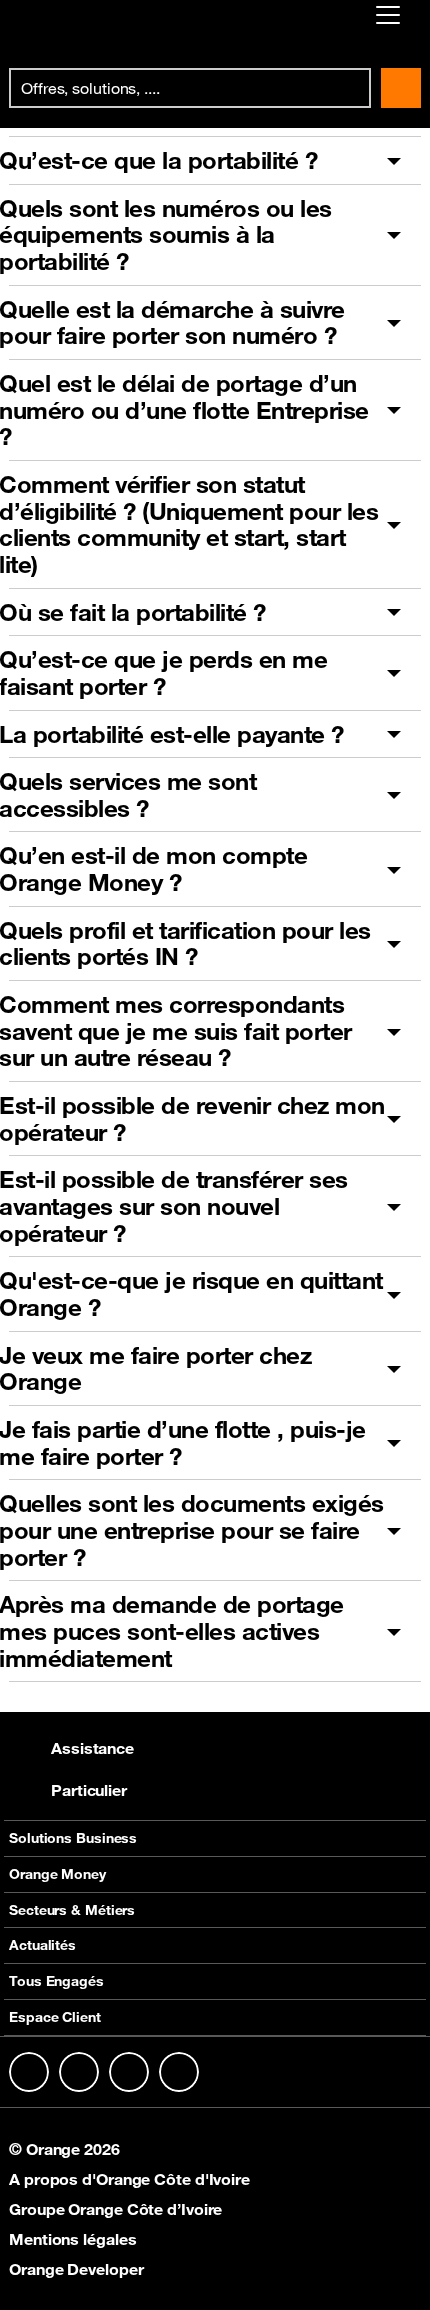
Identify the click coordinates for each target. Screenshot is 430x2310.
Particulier (89, 1790)
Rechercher (401, 88)
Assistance (92, 1748)
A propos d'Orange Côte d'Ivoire (129, 2179)
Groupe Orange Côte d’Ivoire (115, 2209)
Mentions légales (72, 2239)
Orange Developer (76, 2269)
